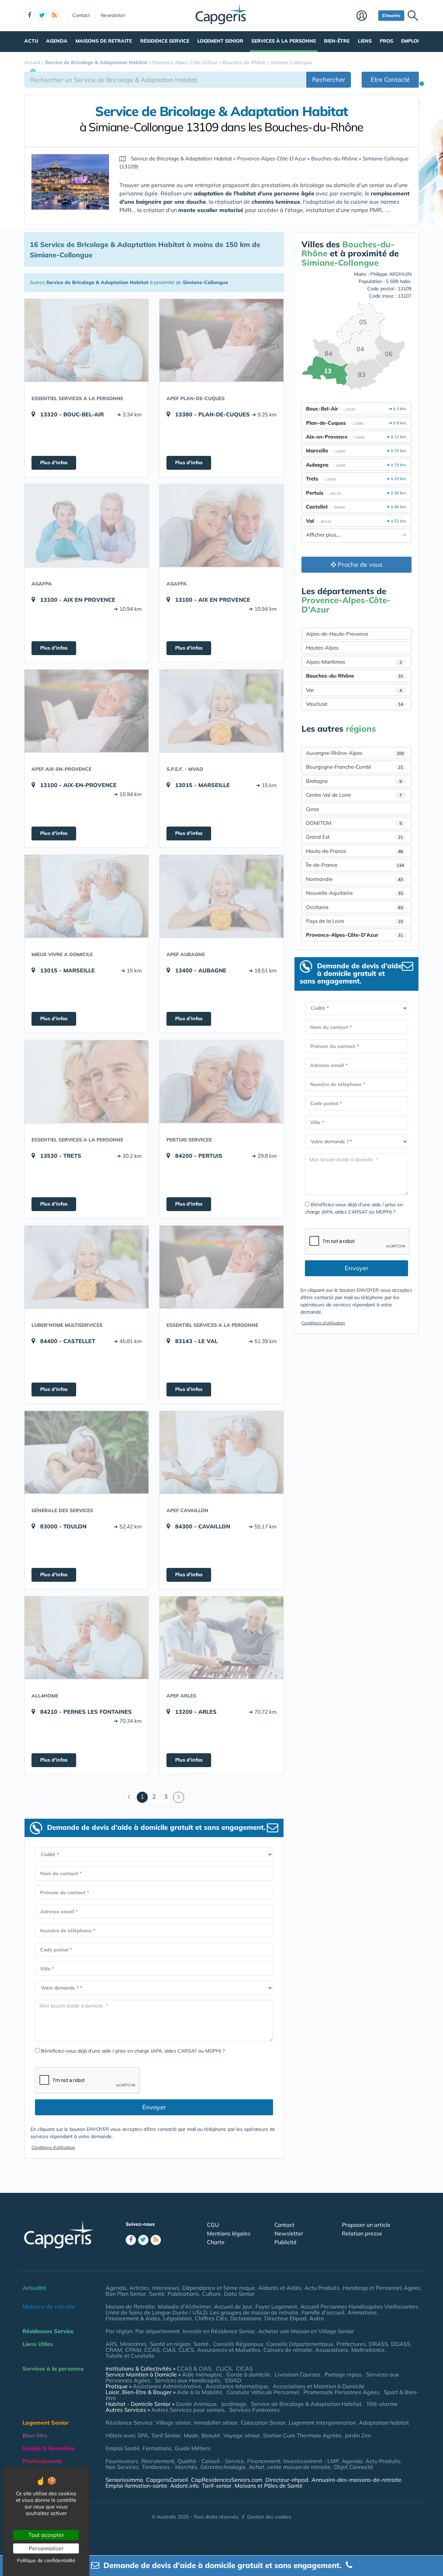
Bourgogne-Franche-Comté (354, 767)
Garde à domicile (248, 2374)
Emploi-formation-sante (136, 2486)
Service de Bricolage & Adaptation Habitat (306, 2404)
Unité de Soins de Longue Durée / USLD (156, 2312)
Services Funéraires (254, 2410)
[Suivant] (179, 1797)
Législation (178, 2318)
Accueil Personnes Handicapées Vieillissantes (359, 2306)
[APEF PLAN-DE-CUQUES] (221, 340)
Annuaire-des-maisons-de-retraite (356, 2480)
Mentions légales (229, 2233)
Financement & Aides (133, 2318)
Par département (157, 2331)
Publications (183, 2294)
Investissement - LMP (311, 2461)
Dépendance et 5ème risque (219, 2288)
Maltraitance (368, 2350)
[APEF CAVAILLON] (221, 1452)
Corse (313, 809)
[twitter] (42, 16)
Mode (191, 2435)
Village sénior (173, 2423)
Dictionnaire (246, 2318)
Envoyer (154, 2107)
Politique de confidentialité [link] (46, 2560)
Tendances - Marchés (170, 2467)
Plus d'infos (54, 462)
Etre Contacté (390, 80)
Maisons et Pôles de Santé (269, 2486)
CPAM (133, 2350)
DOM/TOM (354, 823)
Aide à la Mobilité (200, 2392)
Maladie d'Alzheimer (184, 2306)
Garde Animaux (196, 2404)
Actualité (34, 2288)
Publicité (286, 2242)
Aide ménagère (202, 2374)
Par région (119, 2331)
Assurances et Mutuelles (229, 2350)
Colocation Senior (263, 2423)
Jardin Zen (358, 2435)
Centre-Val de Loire (354, 795)
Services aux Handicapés (187, 2380)
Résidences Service (48, 2331)
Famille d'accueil (323, 2312)
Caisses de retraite (288, 2350)
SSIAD (233, 2380)
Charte (216, 2242)
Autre (317, 2318)
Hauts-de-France (354, 851)
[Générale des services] (87, 1452)
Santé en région (170, 2344)
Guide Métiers (193, 2448)
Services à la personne (284, 41)
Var (354, 690)
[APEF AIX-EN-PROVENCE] (87, 711)
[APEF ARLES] (221, 1638)
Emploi (410, 41)
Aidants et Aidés (280, 2288)
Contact (81, 15)
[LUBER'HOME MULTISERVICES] (87, 1267)
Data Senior (239, 2294)
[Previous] (129, 1797)
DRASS (378, 2344)
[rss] (54, 16)
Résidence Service (165, 41)
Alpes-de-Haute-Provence (337, 634)
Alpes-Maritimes (354, 662)
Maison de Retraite (130, 2306)
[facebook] (29, 16)
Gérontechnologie (223, 2467)
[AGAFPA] (87, 526)
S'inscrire (391, 15)
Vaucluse (354, 704)
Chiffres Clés (211, 2318)
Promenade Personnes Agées (341, 2392)
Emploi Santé (123, 2448)
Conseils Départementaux (300, 2344)
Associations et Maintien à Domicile (319, 2386)
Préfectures (351, 2344)
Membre (366, 16)
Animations (363, 2312)
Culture (211, 2294)
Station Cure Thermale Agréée (302, 2435)
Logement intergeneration (322, 2423)
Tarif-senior (217, 2486)
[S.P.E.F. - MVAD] (221, 711)
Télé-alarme (382, 2404)
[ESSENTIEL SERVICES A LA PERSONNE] (87, 340)
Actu (31, 41)
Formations (157, 2448)
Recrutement (158, 2461)
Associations (332, 2350)
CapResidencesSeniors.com (227, 2480)
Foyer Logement (276, 2306)
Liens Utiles (38, 2344)
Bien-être (337, 41)
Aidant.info (184, 2486)
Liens (365, 41)
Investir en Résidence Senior (219, 2331)
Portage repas (343, 2374)
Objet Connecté (353, 2467)
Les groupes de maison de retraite (254, 2312)
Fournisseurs (122, 2461)
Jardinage (234, 2404)
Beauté (211, 2435)
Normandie (354, 879)
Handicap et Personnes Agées (382, 2288)
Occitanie (354, 907)
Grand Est (354, 837)
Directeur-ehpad (287, 2480)
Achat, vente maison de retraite (290, 2467)
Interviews (166, 2288)
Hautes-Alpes (322, 648)
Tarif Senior (166, 2435)
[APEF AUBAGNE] (221, 896)
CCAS (152, 2350)
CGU (213, 2225)
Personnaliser (46, 2548)
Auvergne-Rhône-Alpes (355, 753)
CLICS (186, 2350)
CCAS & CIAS (194, 2368)
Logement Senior (220, 41)
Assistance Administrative (167, 2386)
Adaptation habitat (384, 2423)
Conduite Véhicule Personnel (263, 2392)
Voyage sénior (242, 2435)
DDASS (401, 2344)
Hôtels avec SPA (127, 2435)
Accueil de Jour (233, 2306)
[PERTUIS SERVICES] (221, 1082)
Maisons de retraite (104, 41)
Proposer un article (366, 2225)
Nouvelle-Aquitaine (354, 893)
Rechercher (329, 80)
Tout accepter (46, 2535)
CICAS (244, 2368)
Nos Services (122, 2467)
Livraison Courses (297, 2374)
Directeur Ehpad (285, 2318)
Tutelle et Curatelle (130, 2356)
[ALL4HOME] (87, 1638)
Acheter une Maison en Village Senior (306, 2331)
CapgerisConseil (167, 2480)
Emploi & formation (49, 2448)
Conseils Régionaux (238, 2344)
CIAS (169, 2350)
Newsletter (113, 15)
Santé (157, 2294)
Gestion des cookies (269, 2517)
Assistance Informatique (237, 2386)
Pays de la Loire (354, 921)
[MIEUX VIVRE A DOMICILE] (87, 896)
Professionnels (42, 2461)
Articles (139, 2288)
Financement (264, 2461)
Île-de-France (355, 865)
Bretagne (354, 781)
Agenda (57, 41)
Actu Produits (322, 2288)
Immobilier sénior (216, 2423)
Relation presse (362, 2233)
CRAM (114, 2350)
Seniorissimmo (124, 2480)
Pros (386, 41)
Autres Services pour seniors (188, 2410)
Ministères (133, 2344)
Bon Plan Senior (126, 2294)
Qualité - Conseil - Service (211, 2461)
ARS (111, 2344)
